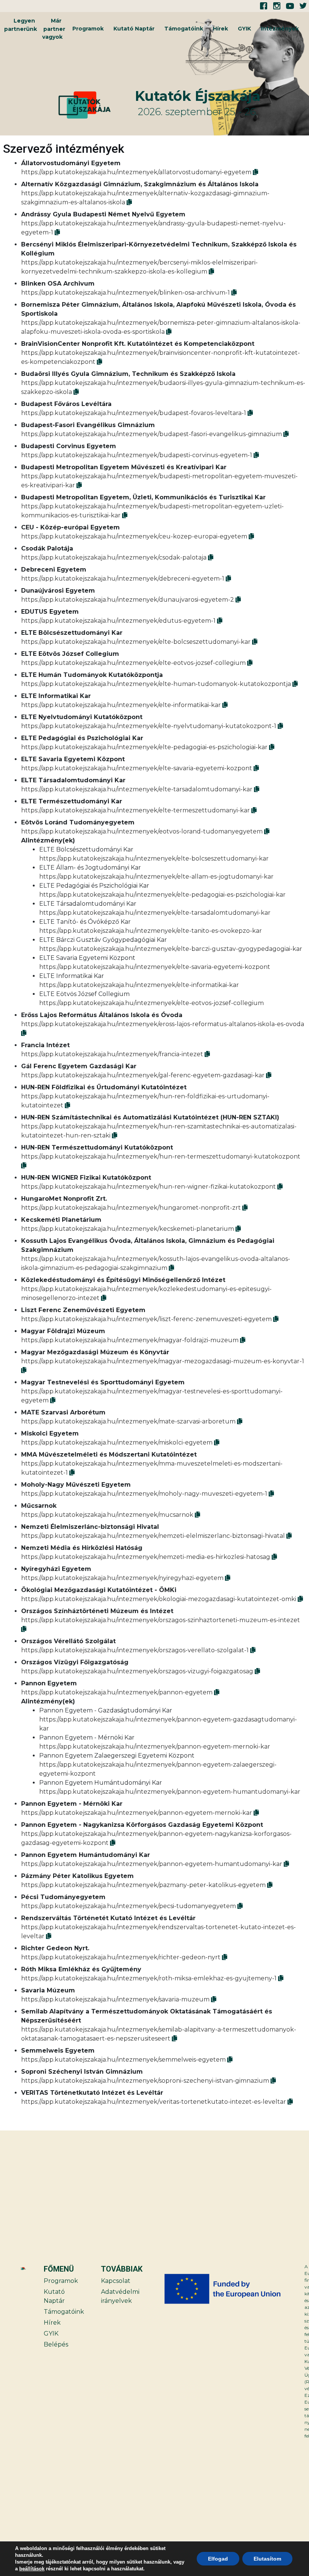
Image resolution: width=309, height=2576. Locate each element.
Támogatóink (184, 29)
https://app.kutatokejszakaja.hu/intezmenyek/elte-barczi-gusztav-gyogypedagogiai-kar (171, 949)
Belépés (56, 2344)
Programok (88, 29)
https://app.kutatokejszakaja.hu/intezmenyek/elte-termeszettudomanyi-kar (135, 810)
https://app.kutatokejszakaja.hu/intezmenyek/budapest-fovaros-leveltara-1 (134, 413)
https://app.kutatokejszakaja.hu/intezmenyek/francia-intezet (112, 1054)
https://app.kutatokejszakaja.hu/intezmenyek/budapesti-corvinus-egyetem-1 (137, 455)
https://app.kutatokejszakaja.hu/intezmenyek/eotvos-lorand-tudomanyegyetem (142, 831)
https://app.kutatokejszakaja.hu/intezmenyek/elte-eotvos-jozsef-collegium (133, 663)
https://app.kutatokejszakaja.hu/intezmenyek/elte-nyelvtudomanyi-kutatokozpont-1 (149, 726)
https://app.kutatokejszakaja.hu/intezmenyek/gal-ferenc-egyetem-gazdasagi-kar (143, 1075)
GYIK (244, 29)
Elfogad (218, 2559)
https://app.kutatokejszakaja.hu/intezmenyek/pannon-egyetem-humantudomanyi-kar (170, 1792)
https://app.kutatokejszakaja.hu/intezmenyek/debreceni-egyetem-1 (123, 579)
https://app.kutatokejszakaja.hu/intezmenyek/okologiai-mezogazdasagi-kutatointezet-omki (159, 1599)
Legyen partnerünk (21, 25)
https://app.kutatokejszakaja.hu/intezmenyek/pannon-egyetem (117, 1692)
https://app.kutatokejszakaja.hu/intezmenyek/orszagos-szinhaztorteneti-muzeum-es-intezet (161, 1620)
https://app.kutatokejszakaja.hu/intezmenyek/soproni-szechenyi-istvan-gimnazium (145, 2081)
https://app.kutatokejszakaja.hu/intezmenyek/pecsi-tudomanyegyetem (128, 1906)
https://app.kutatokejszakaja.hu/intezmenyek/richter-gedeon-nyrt (121, 1957)
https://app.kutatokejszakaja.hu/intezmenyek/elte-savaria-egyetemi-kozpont (137, 768)
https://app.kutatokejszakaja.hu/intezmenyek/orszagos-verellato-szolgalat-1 (135, 1650)
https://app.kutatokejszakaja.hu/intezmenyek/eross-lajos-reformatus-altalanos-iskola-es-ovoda (163, 1024)
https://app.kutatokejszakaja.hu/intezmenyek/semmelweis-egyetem (123, 2060)
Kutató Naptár (134, 29)
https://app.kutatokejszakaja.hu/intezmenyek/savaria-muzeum (115, 1999)
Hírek (220, 29)
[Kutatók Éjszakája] (96, 105)
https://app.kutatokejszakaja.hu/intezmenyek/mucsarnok (107, 1515)
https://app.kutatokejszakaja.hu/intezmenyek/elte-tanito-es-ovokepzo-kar (151, 931)
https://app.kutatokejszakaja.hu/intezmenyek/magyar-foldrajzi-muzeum (130, 1340)
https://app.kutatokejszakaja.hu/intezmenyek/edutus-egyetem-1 (118, 621)
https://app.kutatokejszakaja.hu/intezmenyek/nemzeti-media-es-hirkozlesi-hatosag (146, 1557)
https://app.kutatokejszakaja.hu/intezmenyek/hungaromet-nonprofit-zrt (131, 1208)
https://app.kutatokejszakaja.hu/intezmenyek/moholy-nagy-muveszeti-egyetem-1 (144, 1494)
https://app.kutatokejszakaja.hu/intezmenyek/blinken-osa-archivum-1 (125, 293)
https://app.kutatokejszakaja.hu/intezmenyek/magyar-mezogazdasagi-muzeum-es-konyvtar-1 (163, 1361)
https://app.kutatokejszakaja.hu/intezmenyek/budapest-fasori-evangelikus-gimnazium (151, 434)
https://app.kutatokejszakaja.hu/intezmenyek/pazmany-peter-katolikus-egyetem (143, 1885)
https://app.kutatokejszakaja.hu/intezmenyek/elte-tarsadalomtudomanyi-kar (137, 789)
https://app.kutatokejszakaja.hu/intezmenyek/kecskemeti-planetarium (128, 1229)
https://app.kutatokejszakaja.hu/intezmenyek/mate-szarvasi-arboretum (128, 1421)
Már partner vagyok (54, 29)
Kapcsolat (116, 2281)
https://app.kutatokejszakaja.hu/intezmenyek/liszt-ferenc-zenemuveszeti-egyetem (146, 1319)
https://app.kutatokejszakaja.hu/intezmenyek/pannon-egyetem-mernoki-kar (155, 1746)
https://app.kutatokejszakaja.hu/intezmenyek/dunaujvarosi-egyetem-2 (128, 600)
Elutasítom (267, 2559)
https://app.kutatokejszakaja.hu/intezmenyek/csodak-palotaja (114, 557)
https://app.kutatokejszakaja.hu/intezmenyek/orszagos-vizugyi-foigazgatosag (137, 1671)
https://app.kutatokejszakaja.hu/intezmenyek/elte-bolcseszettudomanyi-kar (136, 642)
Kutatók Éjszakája (198, 96)
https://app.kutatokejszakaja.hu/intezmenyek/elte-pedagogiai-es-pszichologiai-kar (144, 747)
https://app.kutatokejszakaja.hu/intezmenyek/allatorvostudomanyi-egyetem (136, 172)
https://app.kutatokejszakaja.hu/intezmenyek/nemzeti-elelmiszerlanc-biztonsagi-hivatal (153, 1536)
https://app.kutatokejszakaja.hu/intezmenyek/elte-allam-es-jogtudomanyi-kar (156, 877)
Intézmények (280, 29)
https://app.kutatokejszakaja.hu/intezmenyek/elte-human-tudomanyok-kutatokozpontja (156, 684)
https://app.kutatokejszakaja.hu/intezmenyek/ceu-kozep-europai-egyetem (134, 536)
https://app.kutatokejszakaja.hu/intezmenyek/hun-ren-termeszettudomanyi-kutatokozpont (161, 1156)
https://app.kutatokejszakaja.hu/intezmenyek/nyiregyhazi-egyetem (122, 1578)
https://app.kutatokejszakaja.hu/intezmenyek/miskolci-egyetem (117, 1442)
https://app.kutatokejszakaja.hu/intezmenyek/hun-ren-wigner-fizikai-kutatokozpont (148, 1187)
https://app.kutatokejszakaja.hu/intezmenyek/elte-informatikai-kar (121, 705)
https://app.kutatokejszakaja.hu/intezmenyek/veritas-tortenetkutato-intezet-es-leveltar (154, 2102)
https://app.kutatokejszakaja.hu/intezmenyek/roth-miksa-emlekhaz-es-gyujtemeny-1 (149, 1978)
